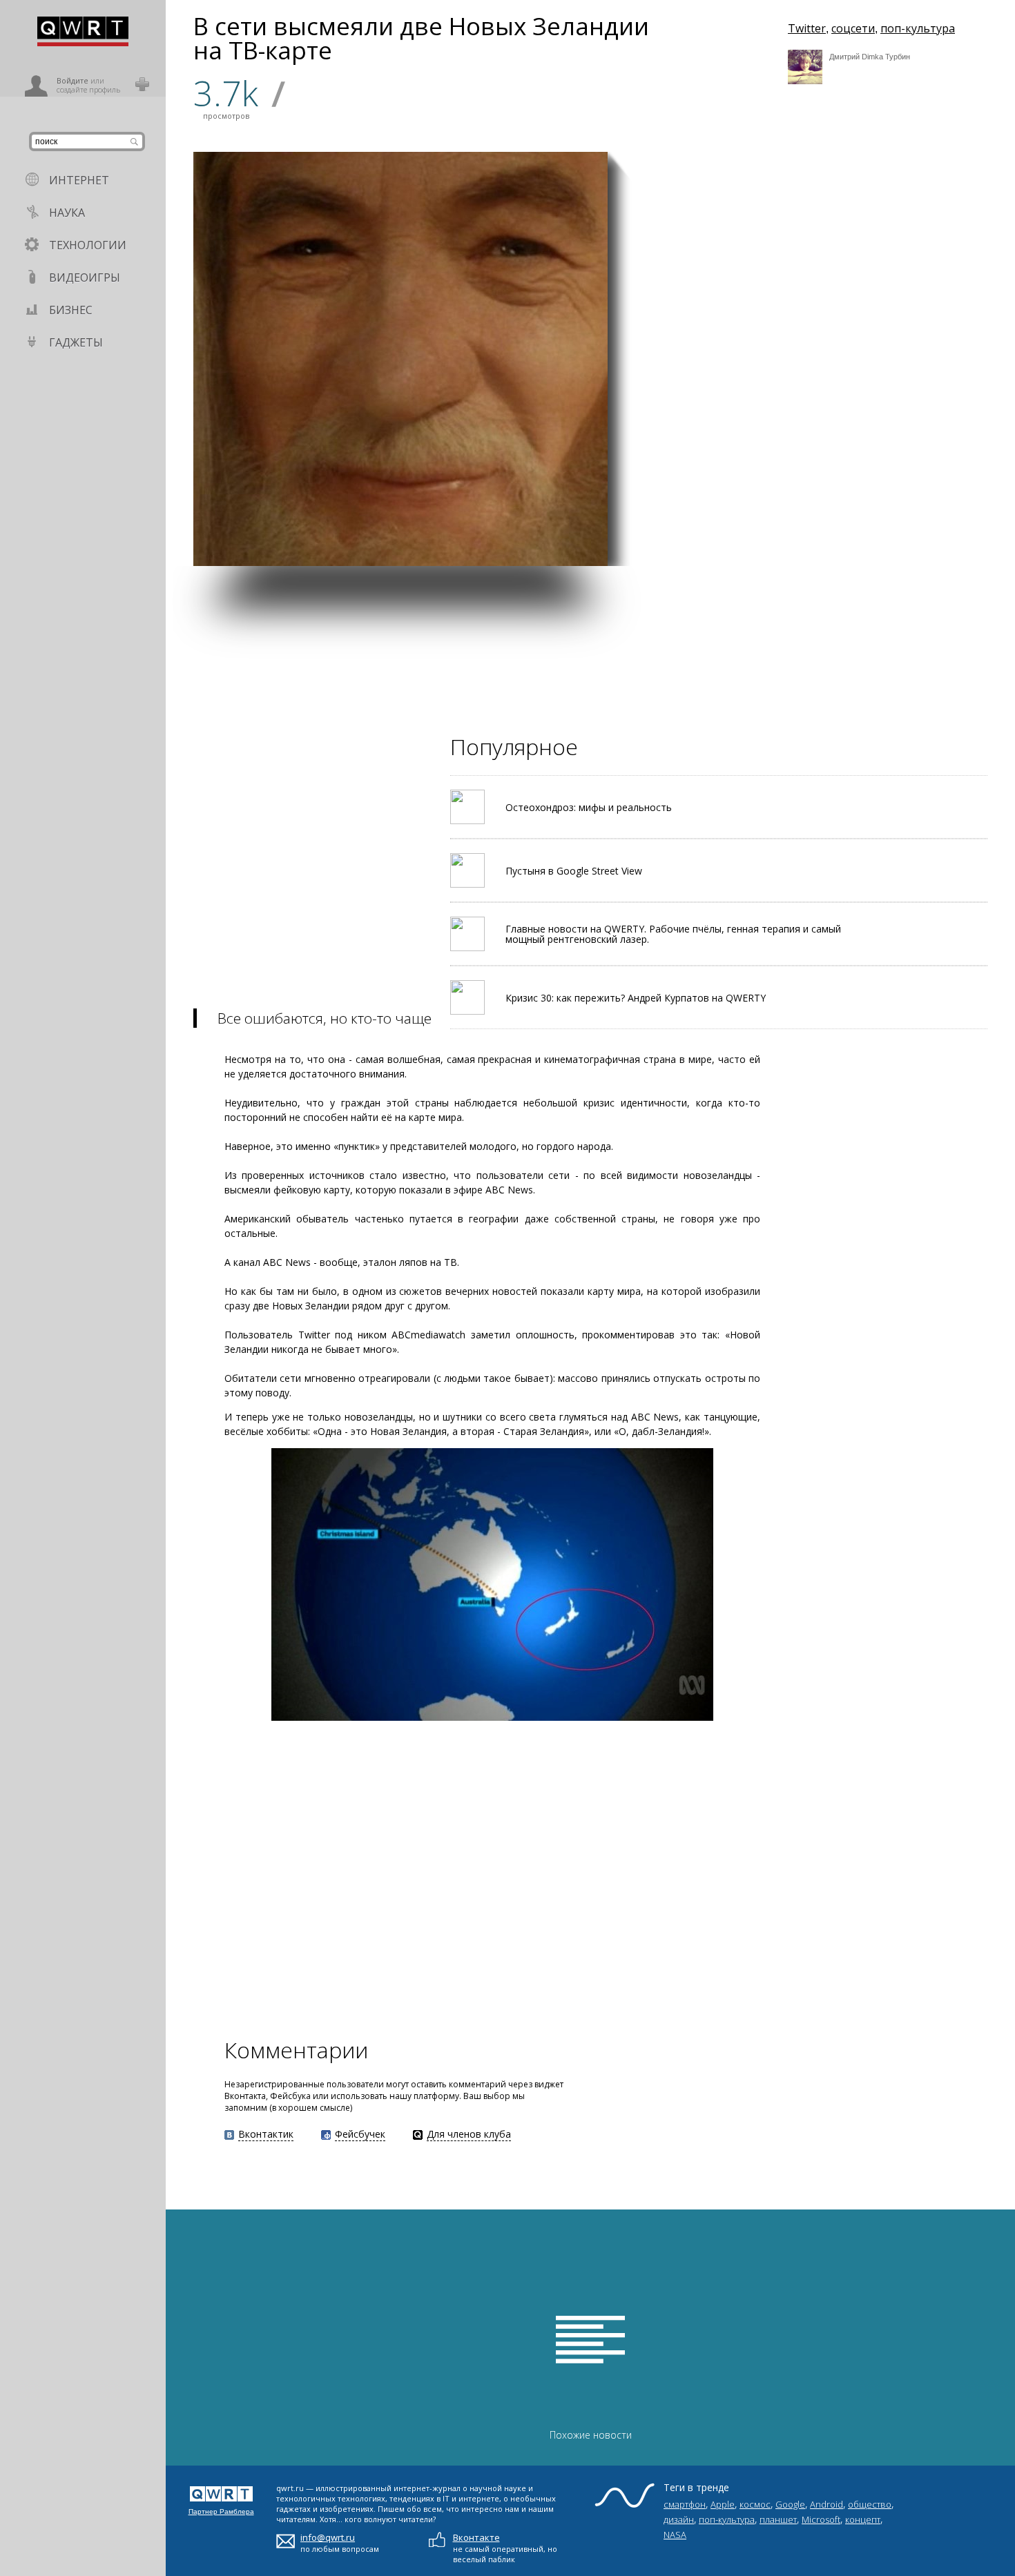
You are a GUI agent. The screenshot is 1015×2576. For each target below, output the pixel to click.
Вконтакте (476, 2537)
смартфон (685, 2504)
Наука (67, 213)
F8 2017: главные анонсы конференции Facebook (671, 533)
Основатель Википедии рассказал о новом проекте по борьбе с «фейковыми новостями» (950, 383)
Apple (723, 2504)
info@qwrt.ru (328, 2537)
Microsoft (821, 2519)
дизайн (679, 2519)
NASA (675, 2535)
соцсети (853, 28)
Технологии (88, 245)
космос (755, 2504)
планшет (778, 2519)
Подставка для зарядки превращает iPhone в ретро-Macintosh (812, 395)
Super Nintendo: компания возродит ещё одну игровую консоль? (953, 533)
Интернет (79, 180)
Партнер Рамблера (221, 2511)
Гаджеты (76, 342)
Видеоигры (85, 277)
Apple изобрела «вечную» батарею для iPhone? (871, 260)
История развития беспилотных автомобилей (674, 391)
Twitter (807, 28)
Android (826, 2504)
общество (870, 2504)
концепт (863, 2519)
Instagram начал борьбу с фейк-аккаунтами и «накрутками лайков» (814, 533)
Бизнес (71, 310)
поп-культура (918, 28)
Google (790, 2504)
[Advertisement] (580, 663)
